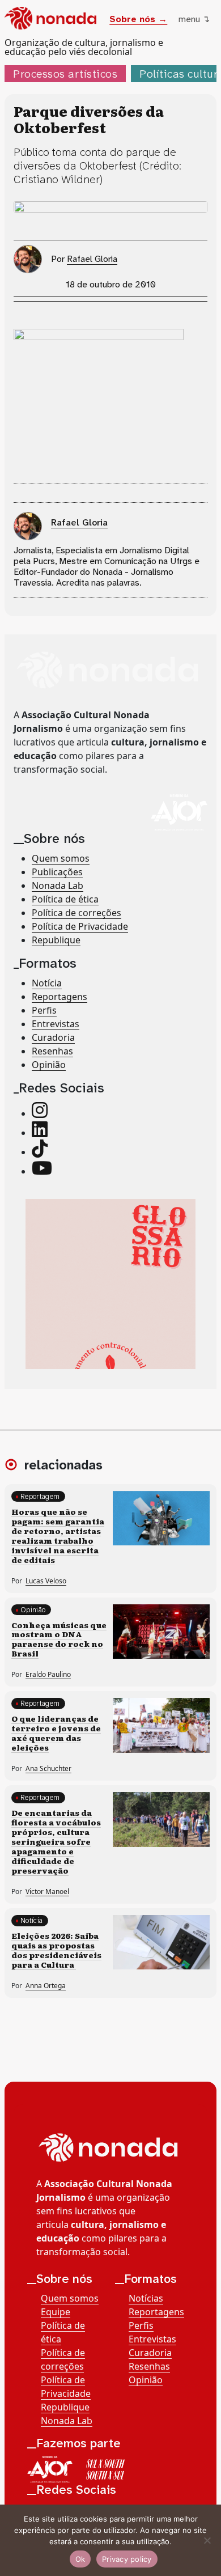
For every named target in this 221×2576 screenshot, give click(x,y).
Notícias (146, 2298)
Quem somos (61, 858)
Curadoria (53, 1037)
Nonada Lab (58, 885)
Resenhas (52, 1051)
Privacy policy (127, 2559)
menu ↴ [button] (194, 19)
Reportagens (59, 997)
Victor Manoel (47, 1891)
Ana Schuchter (48, 1768)
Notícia (47, 983)
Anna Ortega (46, 1986)
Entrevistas (56, 1024)
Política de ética (65, 899)
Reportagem (40, 1496)
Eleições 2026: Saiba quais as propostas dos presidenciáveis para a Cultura (56, 1950)
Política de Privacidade (80, 926)
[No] (207, 2540)
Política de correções (76, 913)
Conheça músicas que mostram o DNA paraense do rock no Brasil (59, 1639)
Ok (80, 2559)
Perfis (44, 1010)
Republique (56, 940)
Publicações (57, 872)
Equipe (56, 2312)
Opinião (49, 1065)
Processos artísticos (65, 74)
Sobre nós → (138, 19)
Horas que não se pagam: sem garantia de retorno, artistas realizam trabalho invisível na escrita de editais (58, 1535)
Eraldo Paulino (48, 1674)
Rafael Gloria (92, 259)
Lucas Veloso (46, 1581)
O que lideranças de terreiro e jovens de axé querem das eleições (56, 1733)
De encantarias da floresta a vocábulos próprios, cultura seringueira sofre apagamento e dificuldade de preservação (56, 1841)
